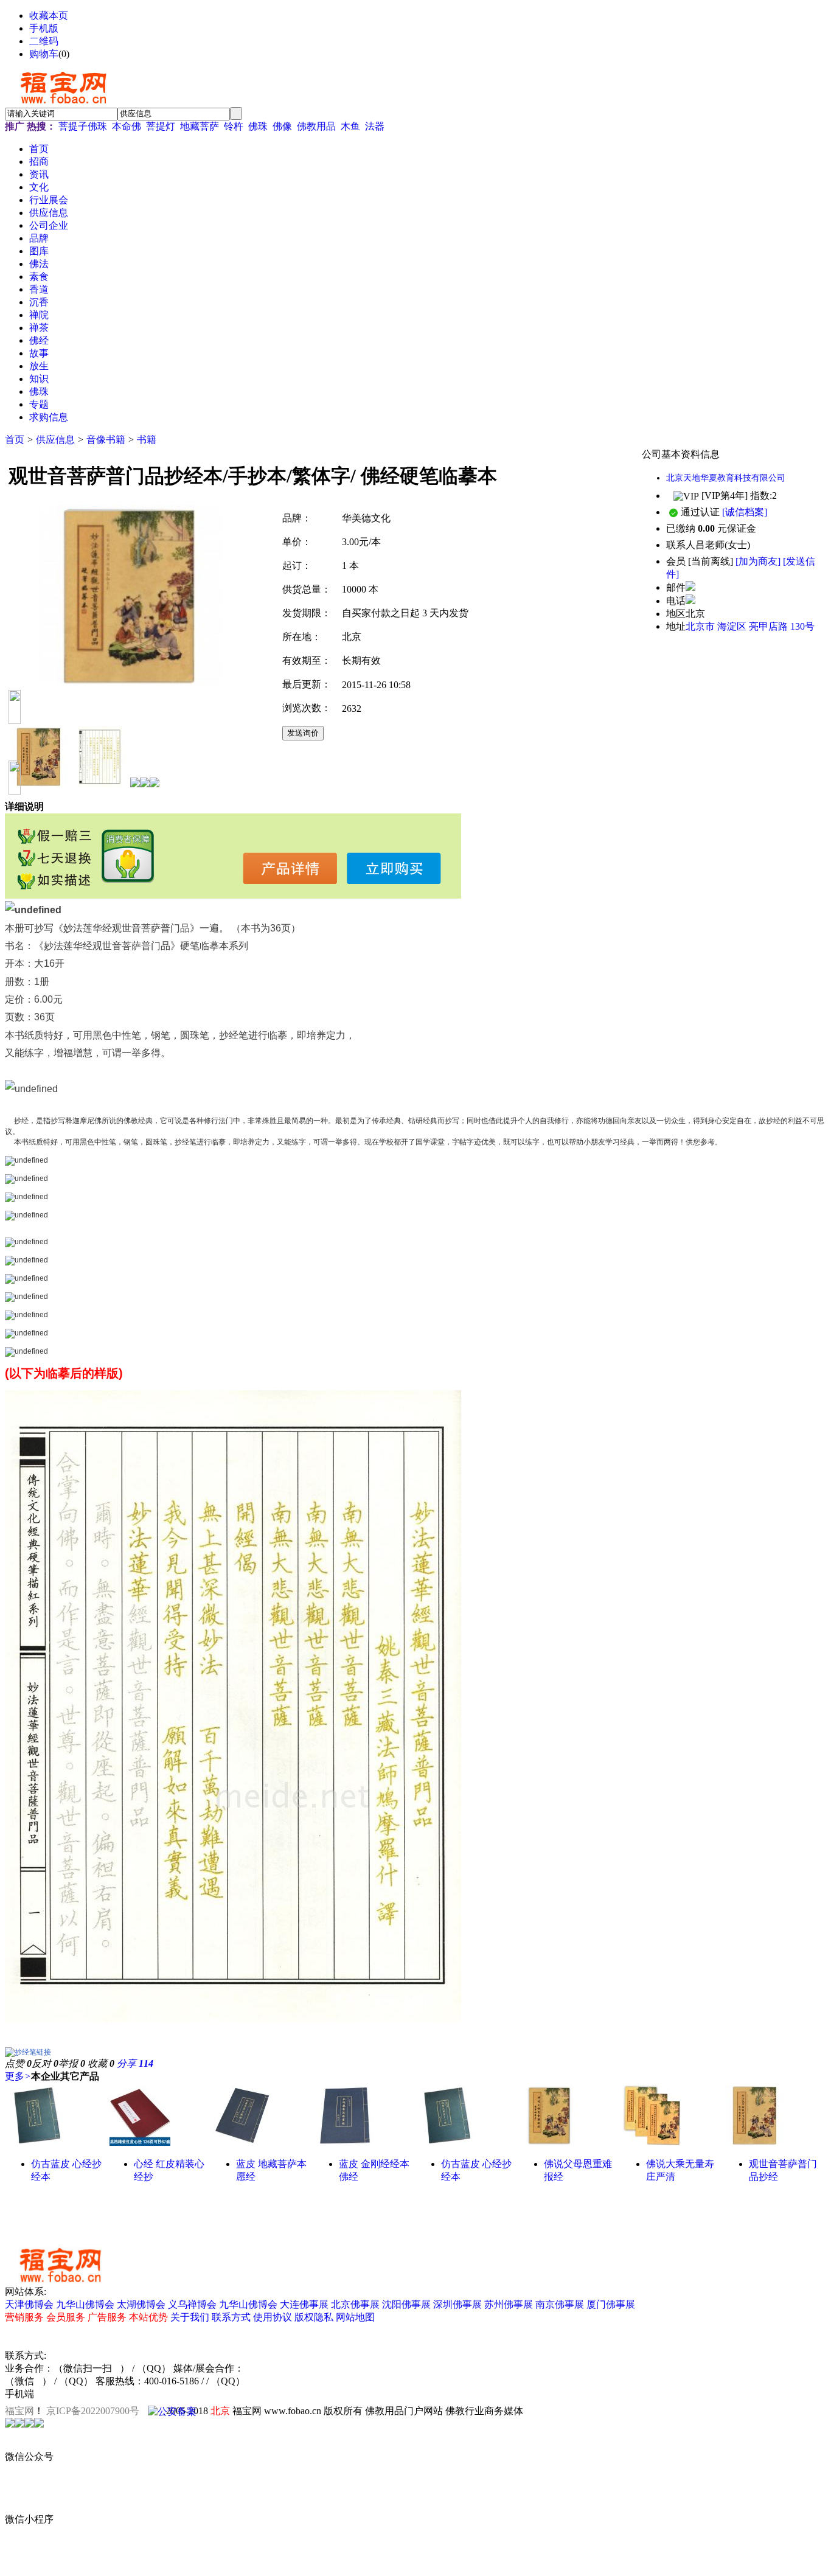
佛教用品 (316, 126)
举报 (72, 2063)
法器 (375, 126)
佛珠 (258, 126)
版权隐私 (314, 2317)
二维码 (44, 41)
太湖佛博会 (141, 2304)
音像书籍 (106, 440)
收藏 (101, 2063)
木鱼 (350, 126)
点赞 (18, 2063)
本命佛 (127, 126)
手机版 (44, 28)
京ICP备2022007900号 (93, 2411)
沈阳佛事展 (406, 2304)
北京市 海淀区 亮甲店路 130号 (750, 626)
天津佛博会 (29, 2304)
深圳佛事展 (457, 2304)
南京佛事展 (560, 2304)
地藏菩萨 (200, 126)
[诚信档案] (745, 512)
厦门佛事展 (611, 2304)
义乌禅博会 (192, 2304)
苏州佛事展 (509, 2304)
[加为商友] (758, 561)
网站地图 (355, 2317)
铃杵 (234, 126)
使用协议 (273, 2317)
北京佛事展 (355, 2304)
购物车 (44, 54)
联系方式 (231, 2317)
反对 (45, 2063)
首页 (15, 440)
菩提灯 (161, 126)
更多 (18, 2076)
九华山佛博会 (85, 2304)
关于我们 (190, 2317)
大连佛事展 (304, 2304)
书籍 (147, 440)
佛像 (282, 126)
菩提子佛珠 (83, 126)
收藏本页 (49, 16)
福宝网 (19, 2411)
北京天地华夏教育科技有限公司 (726, 478)
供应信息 (55, 440)
